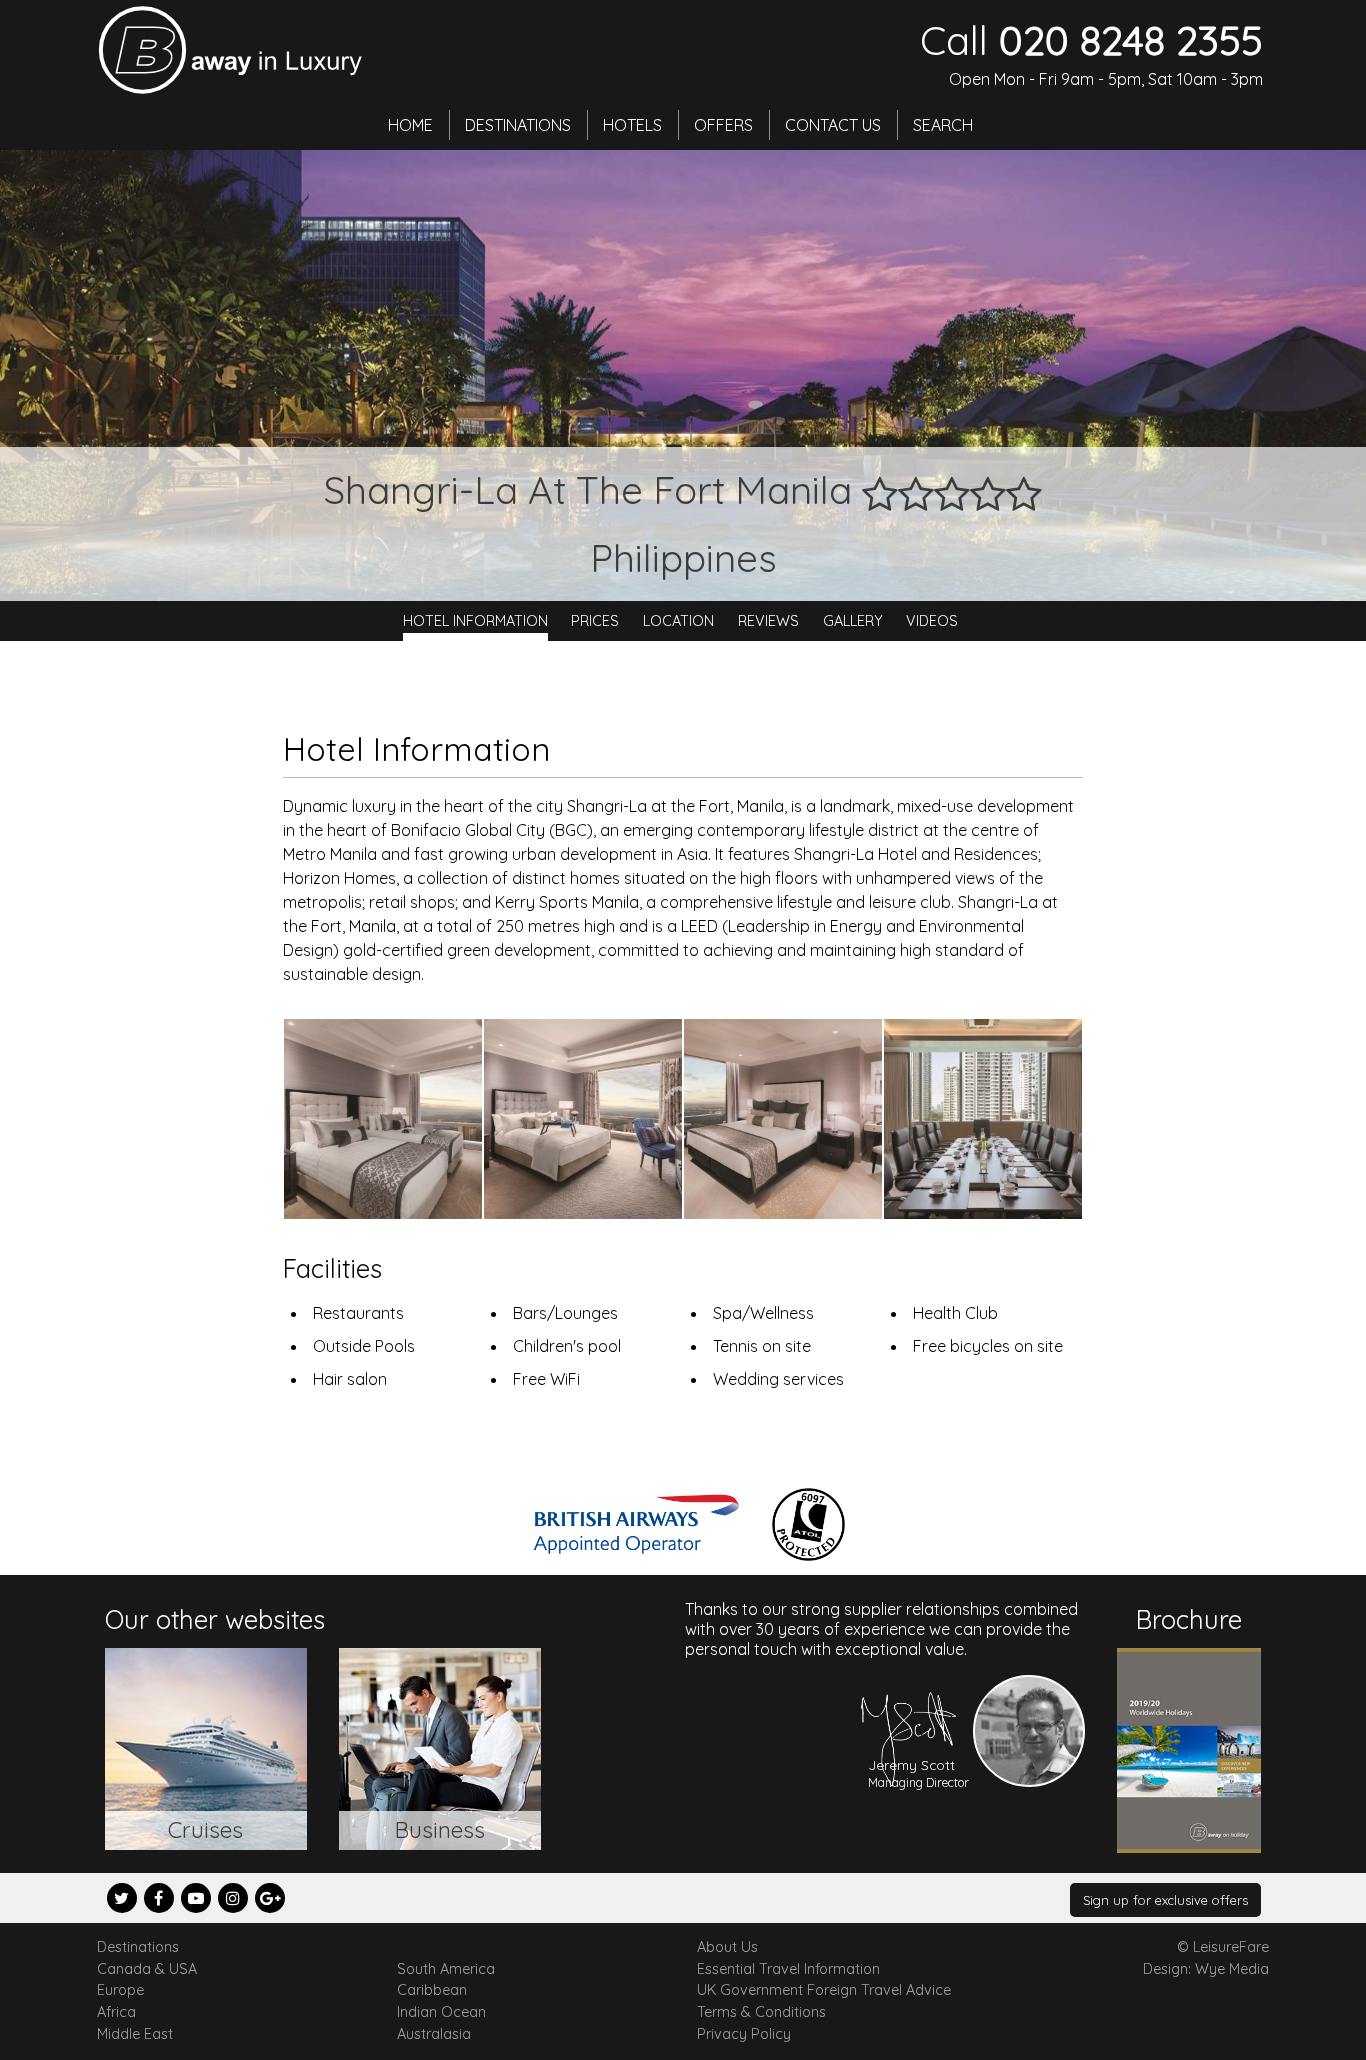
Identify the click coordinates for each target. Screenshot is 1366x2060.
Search (943, 125)
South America (446, 1969)
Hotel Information (475, 621)
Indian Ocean (441, 2012)
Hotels (632, 125)
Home (410, 125)
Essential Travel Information (788, 1969)
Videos (932, 621)
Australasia (434, 2034)
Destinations (518, 125)
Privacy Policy (744, 2034)
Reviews (768, 621)
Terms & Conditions (761, 2012)
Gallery (853, 621)
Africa (116, 2012)
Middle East (135, 2034)
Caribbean (432, 1990)
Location (678, 621)
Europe (120, 1990)
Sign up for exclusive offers (1165, 1900)
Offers (723, 125)
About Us (727, 1947)
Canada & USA (147, 1969)
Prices (595, 621)
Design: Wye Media (1206, 1969)
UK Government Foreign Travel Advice (824, 1990)
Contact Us (833, 125)
